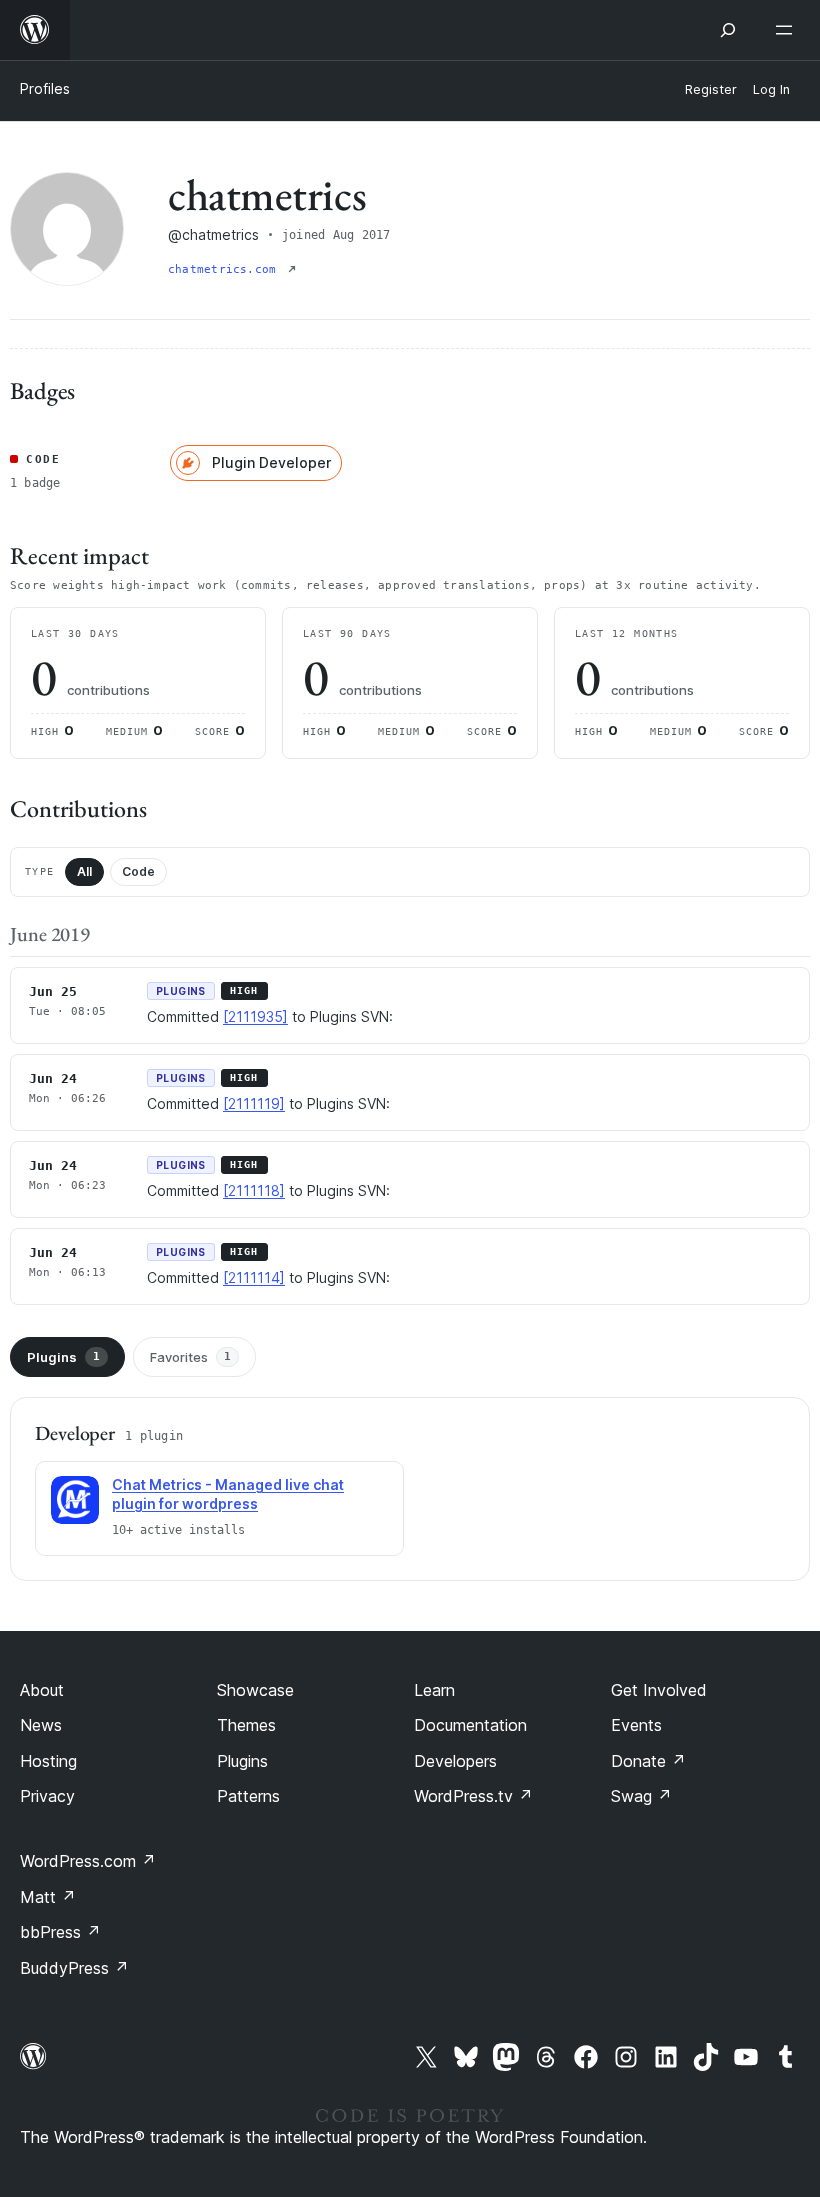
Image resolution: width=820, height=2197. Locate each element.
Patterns (248, 1796)
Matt (48, 1897)
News (41, 1725)
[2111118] (254, 1190)
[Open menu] (788, 30)
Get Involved (659, 1690)
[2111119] (254, 1103)
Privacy (47, 1796)
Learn (434, 1690)
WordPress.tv (473, 1796)
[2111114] (254, 1277)
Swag (641, 1796)
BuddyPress (74, 1968)
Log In (771, 89)
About (42, 1690)
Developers (455, 1761)
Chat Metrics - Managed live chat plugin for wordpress (228, 1494)
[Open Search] (728, 30)
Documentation (470, 1725)
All (84, 871)
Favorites (190, 1357)
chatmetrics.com (226, 269)
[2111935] (255, 1016)
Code (138, 871)
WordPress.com (88, 1861)
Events (636, 1725)
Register (711, 89)
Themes (246, 1725)
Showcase (255, 1690)
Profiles (45, 88)
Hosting (48, 1761)
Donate (648, 1761)
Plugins (63, 1357)
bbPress (60, 1932)
